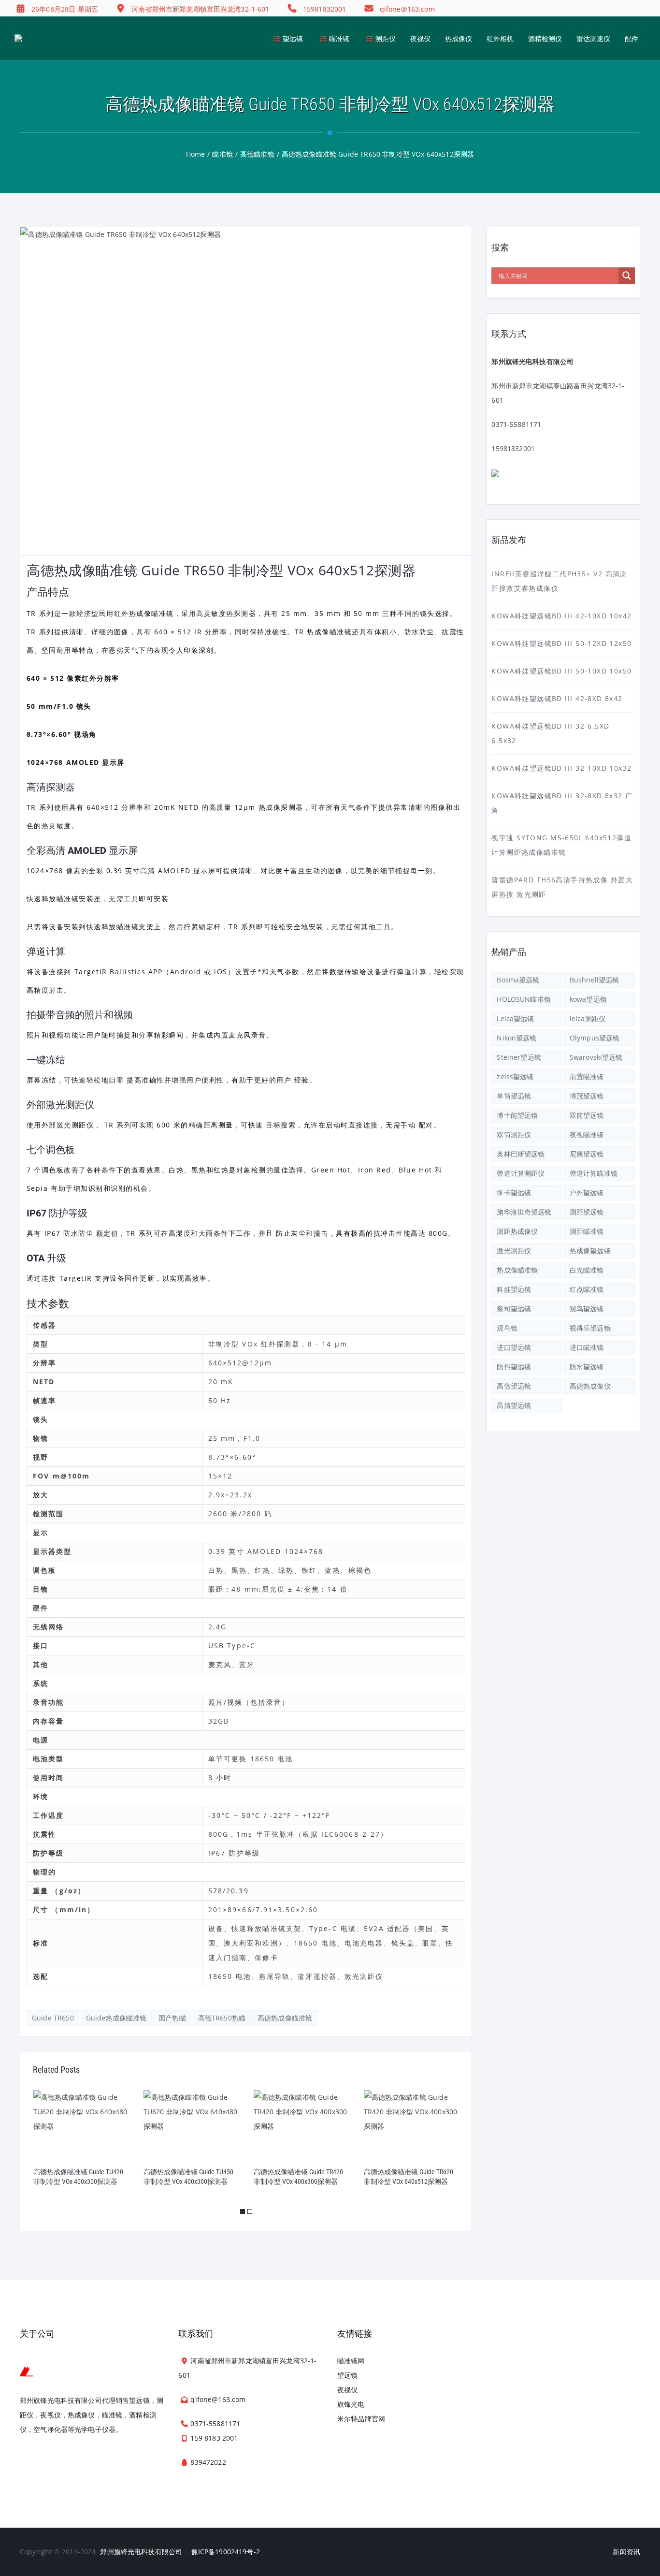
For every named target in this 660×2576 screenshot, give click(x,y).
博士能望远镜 (517, 1115)
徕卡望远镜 (514, 1193)
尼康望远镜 (587, 1154)
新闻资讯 (626, 2552)
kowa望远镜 (588, 999)
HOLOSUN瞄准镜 (524, 999)
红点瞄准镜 (587, 1289)
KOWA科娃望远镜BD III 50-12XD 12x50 (561, 643)
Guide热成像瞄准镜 (116, 2018)
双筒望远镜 (587, 1115)
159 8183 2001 (214, 2438)
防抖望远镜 (514, 1367)
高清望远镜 (514, 1405)
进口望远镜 (514, 1347)
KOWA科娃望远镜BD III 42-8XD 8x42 (557, 698)
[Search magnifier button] (627, 276)
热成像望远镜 (590, 1251)
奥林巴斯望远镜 (521, 1154)
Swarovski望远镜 (596, 1057)
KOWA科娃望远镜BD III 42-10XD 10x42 (561, 616)
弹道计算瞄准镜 (594, 1173)
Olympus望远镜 (595, 1038)
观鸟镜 (507, 1328)
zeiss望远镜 (515, 1076)
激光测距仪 (514, 1251)
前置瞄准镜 (587, 1076)
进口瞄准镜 (587, 1347)
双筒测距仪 (514, 1134)
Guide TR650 (53, 2018)
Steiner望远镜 (519, 1057)
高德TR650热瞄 (222, 2018)
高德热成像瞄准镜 (285, 2018)
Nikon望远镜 (517, 1038)
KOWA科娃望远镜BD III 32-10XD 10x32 (561, 768)
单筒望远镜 (514, 1096)
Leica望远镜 (515, 1018)
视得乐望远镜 (590, 1328)
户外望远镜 (587, 1193)
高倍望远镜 (514, 1386)
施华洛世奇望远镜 (524, 1212)
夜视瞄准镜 (587, 1134)
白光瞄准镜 (587, 1270)
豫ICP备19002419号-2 (226, 2552)
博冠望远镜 (587, 1096)
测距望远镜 (587, 1212)
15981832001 (513, 448)
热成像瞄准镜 (517, 1270)
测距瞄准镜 (587, 1231)
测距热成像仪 (517, 1231)
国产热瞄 (172, 2018)
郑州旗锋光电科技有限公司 (141, 2552)
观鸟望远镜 (587, 1309)
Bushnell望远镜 (595, 980)
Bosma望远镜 (518, 980)
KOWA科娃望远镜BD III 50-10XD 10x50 (561, 671)
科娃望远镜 (514, 1289)
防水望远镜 (587, 1367)
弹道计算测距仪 (521, 1173)
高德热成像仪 (590, 1386)
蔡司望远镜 (514, 1309)
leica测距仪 (588, 1018)
